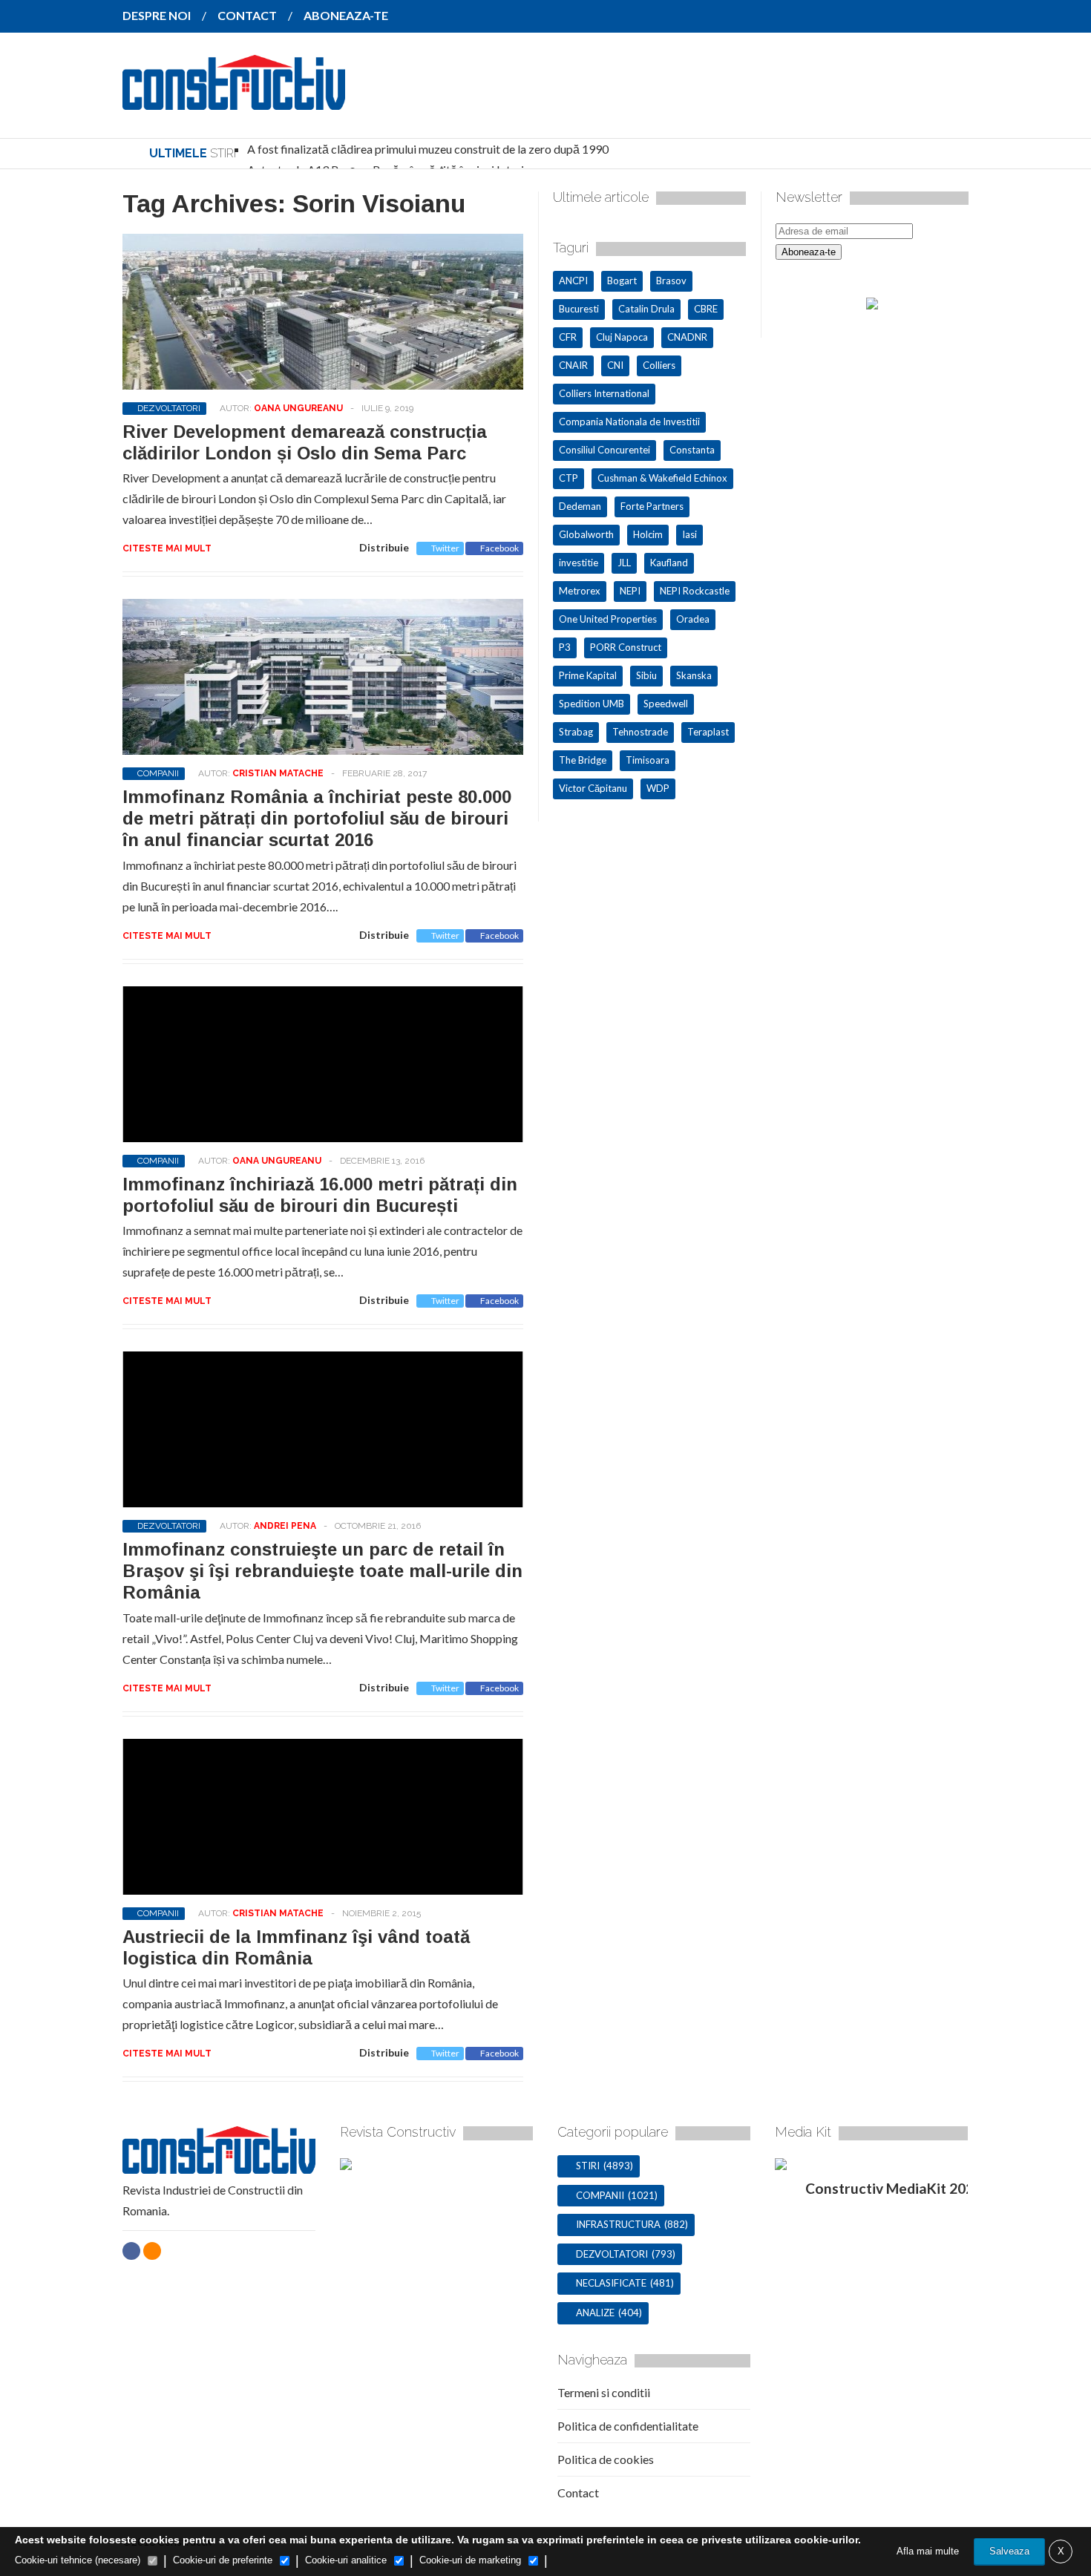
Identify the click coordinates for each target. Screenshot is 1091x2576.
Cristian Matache (278, 773)
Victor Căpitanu (593, 788)
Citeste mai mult (167, 548)
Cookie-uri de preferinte (223, 2560)
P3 (565, 647)
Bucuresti (579, 309)
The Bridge (583, 760)
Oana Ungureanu (298, 408)
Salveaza (1009, 2551)
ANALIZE (595, 2313)
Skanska (694, 675)
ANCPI (573, 281)
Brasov (671, 281)
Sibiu (646, 675)
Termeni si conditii (604, 2392)
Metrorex (580, 591)
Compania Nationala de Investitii (629, 422)
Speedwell (666, 704)
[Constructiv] (234, 99)
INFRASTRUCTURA (618, 2224)
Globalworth (586, 534)
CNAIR (573, 365)
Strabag (576, 732)
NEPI (630, 591)
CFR (568, 337)
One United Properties (608, 619)
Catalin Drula (646, 309)
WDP (658, 788)
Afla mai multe (928, 2551)
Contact (578, 2493)
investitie (579, 563)
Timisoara (648, 760)
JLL (624, 563)
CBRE (706, 309)
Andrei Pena (285, 1526)
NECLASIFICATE (611, 2283)
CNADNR (687, 337)
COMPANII (158, 773)
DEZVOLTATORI (169, 408)
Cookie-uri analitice (346, 2560)
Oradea (693, 619)
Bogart (622, 281)
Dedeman (580, 506)
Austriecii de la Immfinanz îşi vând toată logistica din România (296, 1947)
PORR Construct (626, 647)
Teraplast (708, 732)
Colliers (659, 365)
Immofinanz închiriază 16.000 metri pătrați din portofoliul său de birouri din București (320, 1195)
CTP (569, 478)
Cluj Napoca (622, 337)
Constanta (692, 450)
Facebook (499, 548)
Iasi (689, 534)
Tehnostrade (640, 732)
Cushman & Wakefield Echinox (662, 478)
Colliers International (604, 393)
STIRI (588, 2166)
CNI (615, 365)
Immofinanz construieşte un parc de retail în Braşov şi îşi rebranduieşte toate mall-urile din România (322, 1571)
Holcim (648, 534)
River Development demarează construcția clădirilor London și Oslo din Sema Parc (305, 442)
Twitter (445, 548)
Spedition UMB (592, 704)
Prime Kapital (588, 675)
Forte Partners (652, 506)
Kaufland (669, 563)
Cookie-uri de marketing (470, 2560)
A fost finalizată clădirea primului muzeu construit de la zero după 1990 (428, 149)
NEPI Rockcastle (695, 591)
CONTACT (247, 15)
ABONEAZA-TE (346, 15)
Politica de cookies (606, 2459)
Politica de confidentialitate (628, 2426)
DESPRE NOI (157, 15)
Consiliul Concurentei (605, 450)
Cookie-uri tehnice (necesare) (78, 2560)
